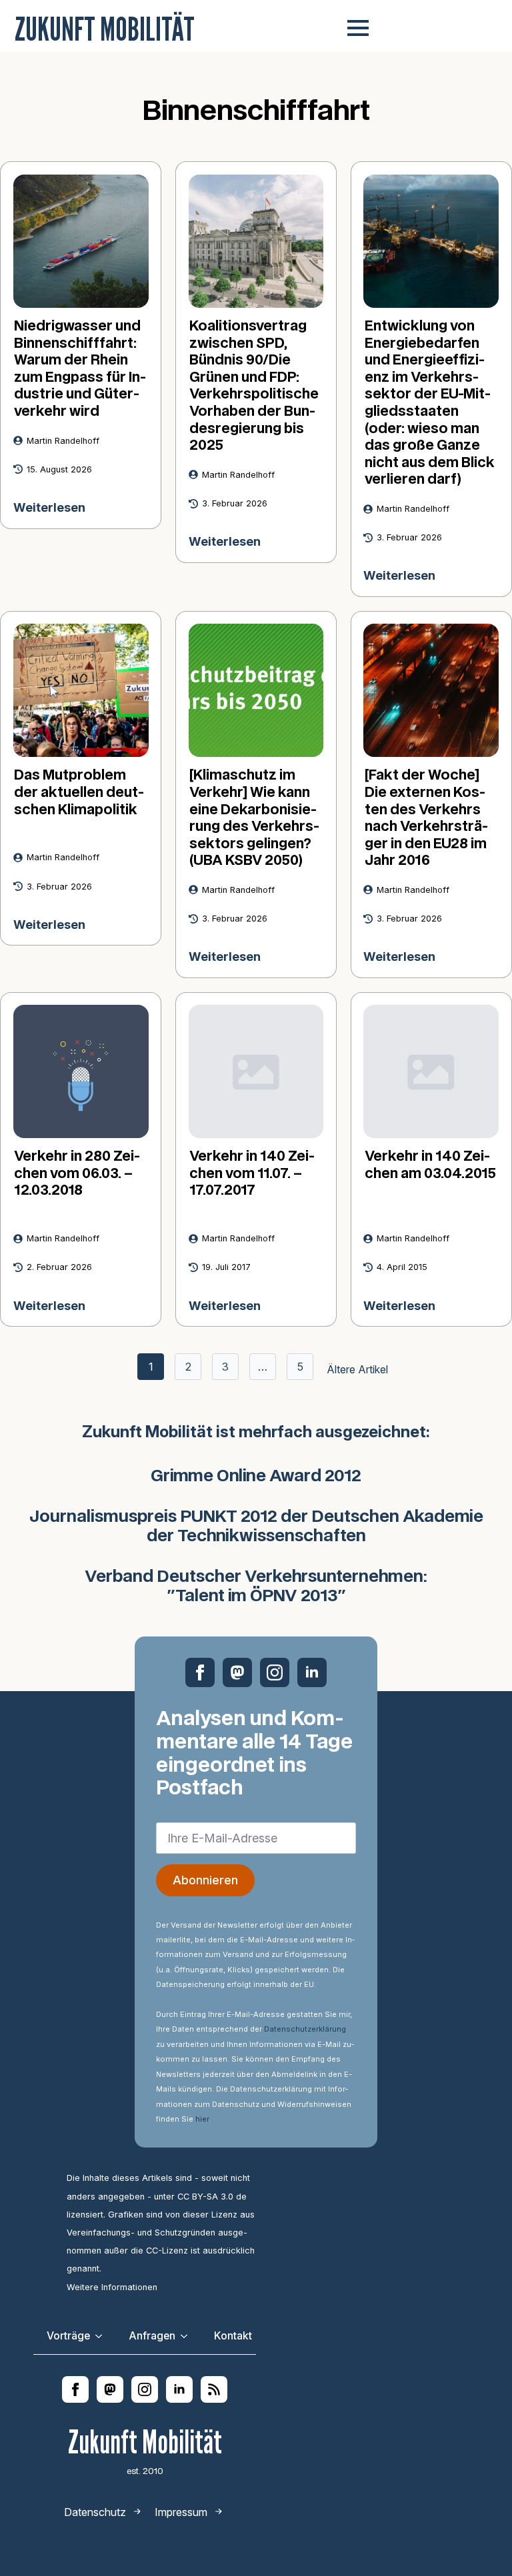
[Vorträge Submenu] (103, 2336)
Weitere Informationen (112, 2287)
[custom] (237, 1672)
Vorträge (68, 2336)
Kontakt (233, 2336)
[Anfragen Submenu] (188, 2336)
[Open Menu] (358, 28)
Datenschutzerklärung (305, 2029)
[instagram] (275, 1672)
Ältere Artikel (357, 1369)
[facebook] (200, 1672)
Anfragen (152, 2336)
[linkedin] (312, 1672)
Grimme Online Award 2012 (256, 1477)
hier (202, 2119)
